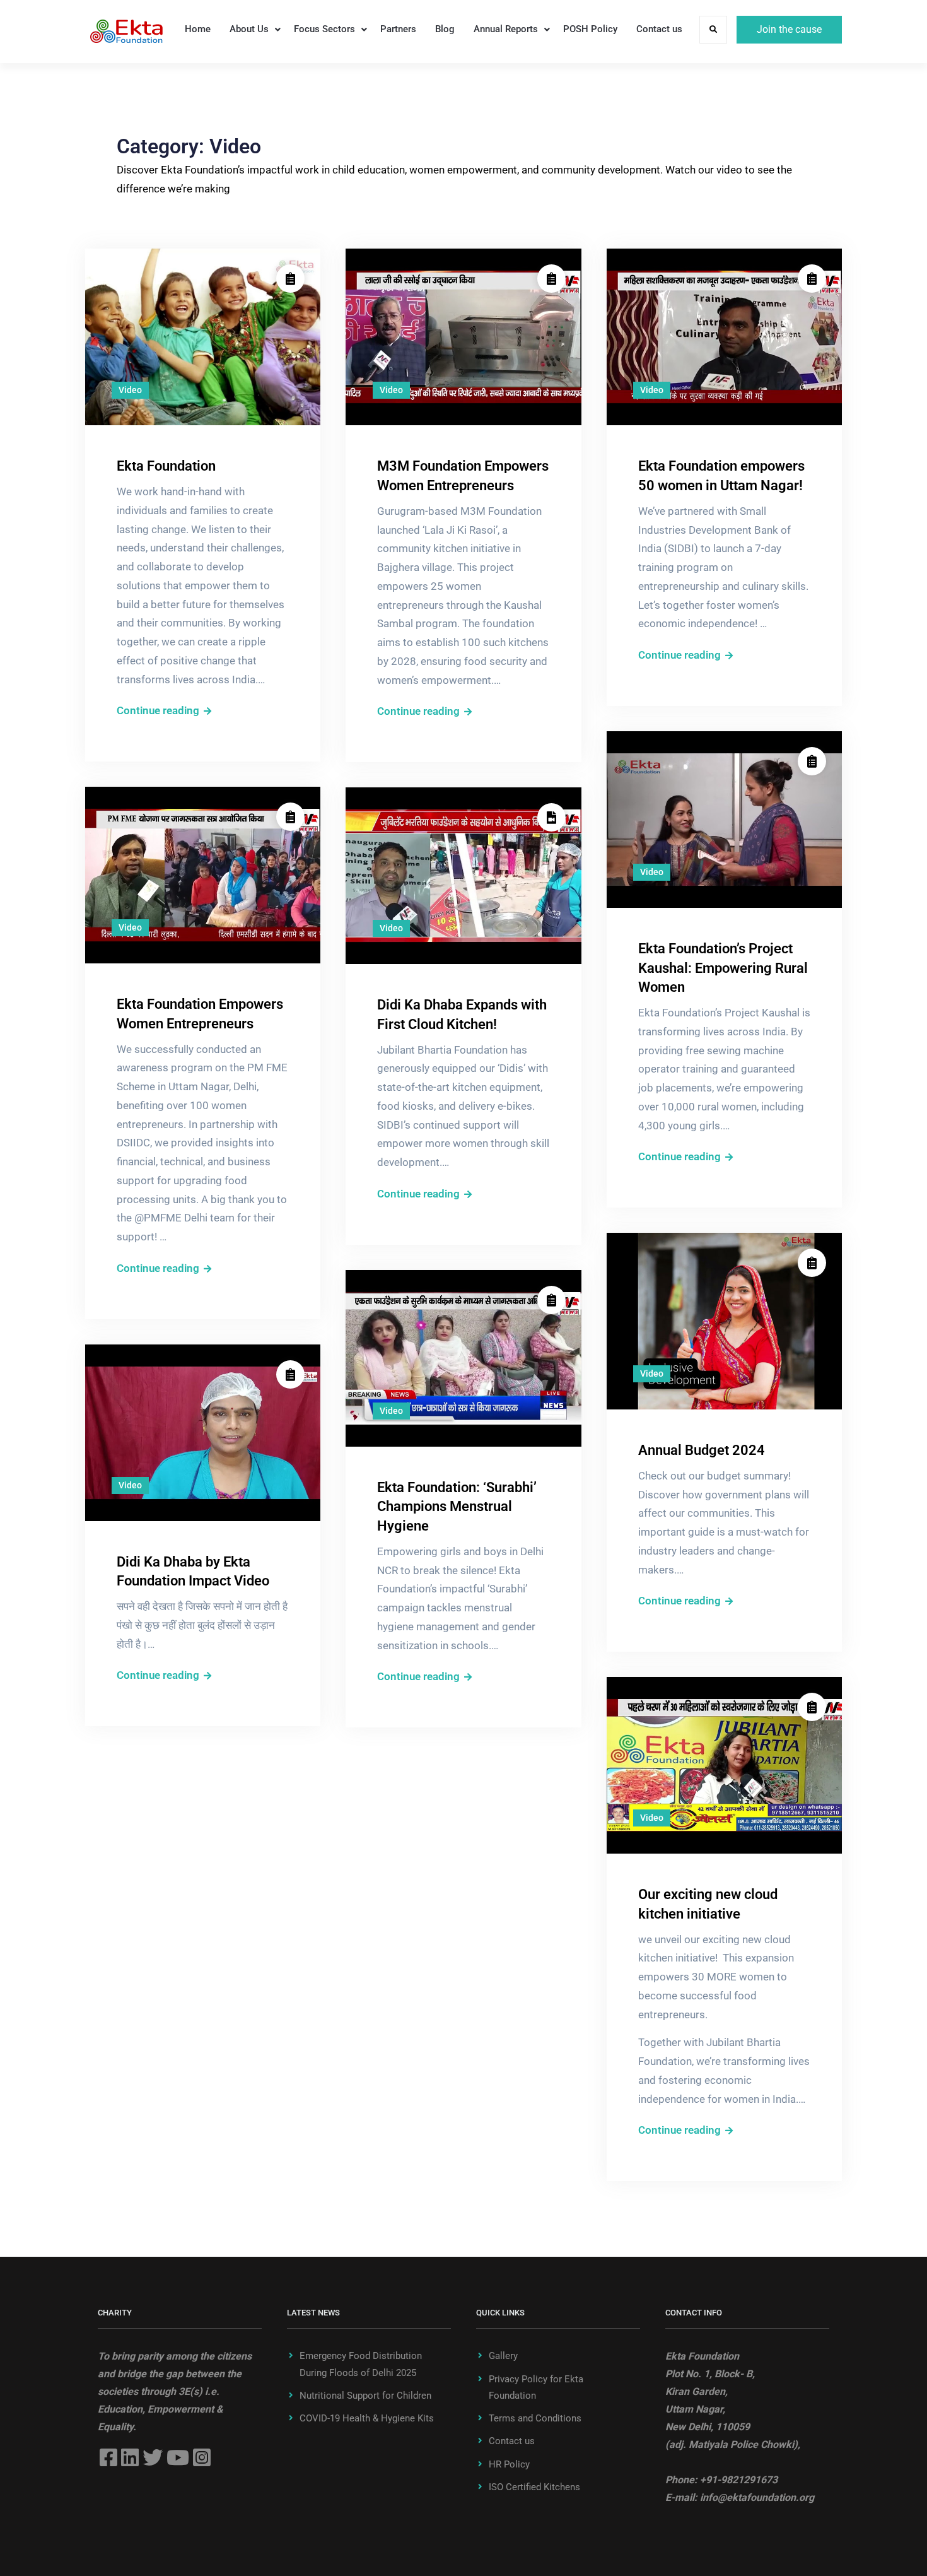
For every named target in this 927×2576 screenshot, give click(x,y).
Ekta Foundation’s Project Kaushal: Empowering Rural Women (723, 968)
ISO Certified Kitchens (534, 2487)
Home (198, 29)
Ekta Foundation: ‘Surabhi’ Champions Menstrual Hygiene (457, 1507)
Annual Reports (506, 29)
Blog (445, 29)
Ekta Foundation (166, 466)
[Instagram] (202, 2457)
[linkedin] (130, 2457)
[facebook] (108, 2457)
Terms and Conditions (535, 2418)
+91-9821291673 (739, 2480)
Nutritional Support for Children (365, 2396)
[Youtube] (178, 2457)
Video (130, 390)
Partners (398, 29)
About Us (249, 29)
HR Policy (509, 2464)
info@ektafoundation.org (757, 2497)
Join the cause (789, 29)
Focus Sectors (324, 29)
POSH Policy (590, 29)
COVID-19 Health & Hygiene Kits (367, 2418)
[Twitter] (153, 2457)
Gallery (503, 2356)
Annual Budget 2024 (702, 1450)
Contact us (659, 29)
